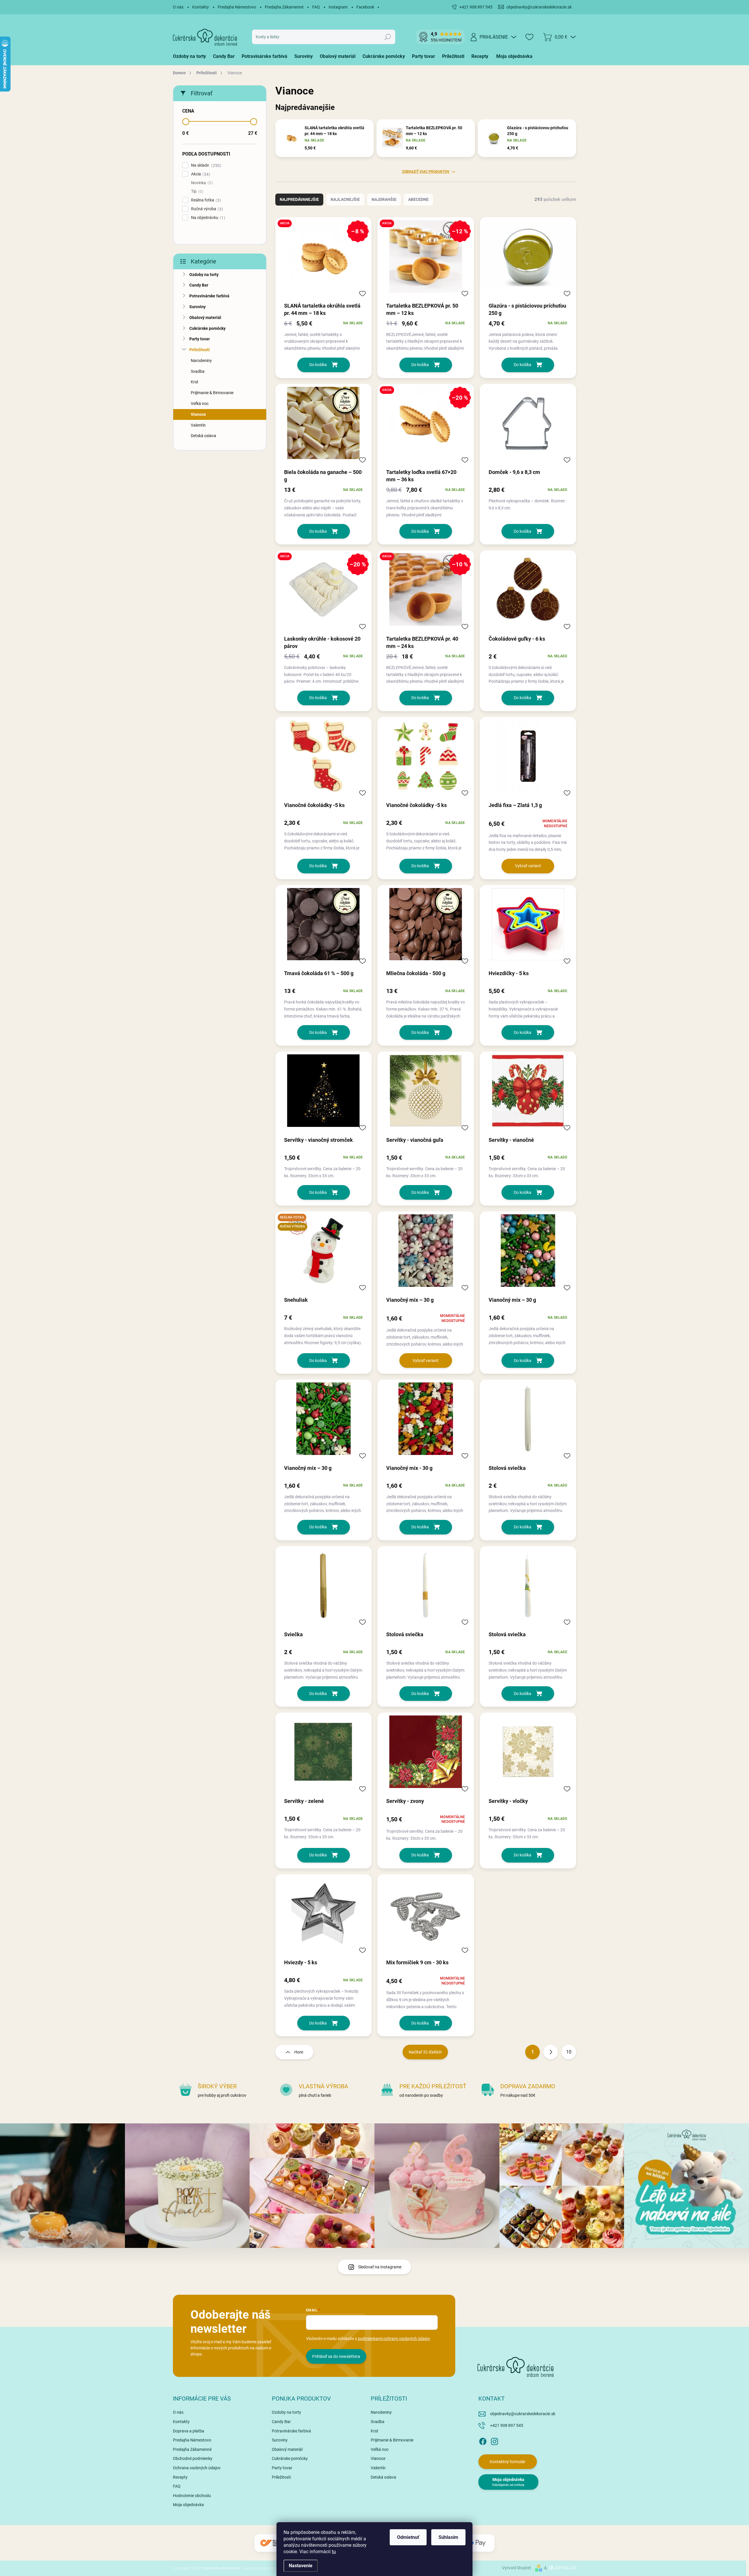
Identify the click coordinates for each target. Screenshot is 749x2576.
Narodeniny (201, 361)
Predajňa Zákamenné (284, 7)
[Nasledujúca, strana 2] (551, 2052)
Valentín (198, 425)
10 (569, 2052)
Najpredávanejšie (299, 199)
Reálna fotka (205, 200)
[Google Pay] (477, 2543)
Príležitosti (200, 350)
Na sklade (205, 165)
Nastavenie (301, 2566)
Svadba (198, 371)
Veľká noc (200, 404)
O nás (178, 7)
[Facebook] (483, 2440)
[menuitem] (191, 56)
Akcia (200, 174)
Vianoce (198, 414)
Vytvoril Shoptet (517, 2568)
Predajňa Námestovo (237, 7)
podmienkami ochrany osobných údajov (394, 2339)
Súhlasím (448, 2537)
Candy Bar (199, 285)
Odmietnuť (408, 2537)
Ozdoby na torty (204, 275)
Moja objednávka (188, 2505)
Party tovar (200, 339)
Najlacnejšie (345, 199)
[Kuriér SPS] (272, 2543)
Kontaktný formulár (508, 2462)
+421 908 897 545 (507, 2425)
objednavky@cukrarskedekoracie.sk (523, 2414)
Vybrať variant (528, 866)
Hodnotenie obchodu (192, 2496)
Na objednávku (207, 218)
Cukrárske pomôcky (207, 328)
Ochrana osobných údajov (197, 2468)
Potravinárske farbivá (209, 296)
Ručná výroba (206, 209)
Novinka (201, 183)
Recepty (180, 2477)
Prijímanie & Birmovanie (212, 393)
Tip (196, 191)
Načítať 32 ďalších (425, 2052)
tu (334, 2552)
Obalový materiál (205, 318)
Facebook (365, 7)
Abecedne (418, 199)
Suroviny (197, 307)
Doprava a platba (189, 2431)
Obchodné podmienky (193, 2458)
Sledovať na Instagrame (380, 2267)
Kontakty (201, 7)
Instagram (338, 7)
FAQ (316, 7)
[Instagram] (494, 2440)
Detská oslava (203, 436)
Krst (195, 382)
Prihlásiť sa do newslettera (336, 2356)
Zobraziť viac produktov (426, 172)
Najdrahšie (384, 199)
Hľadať (388, 37)
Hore (299, 2052)
